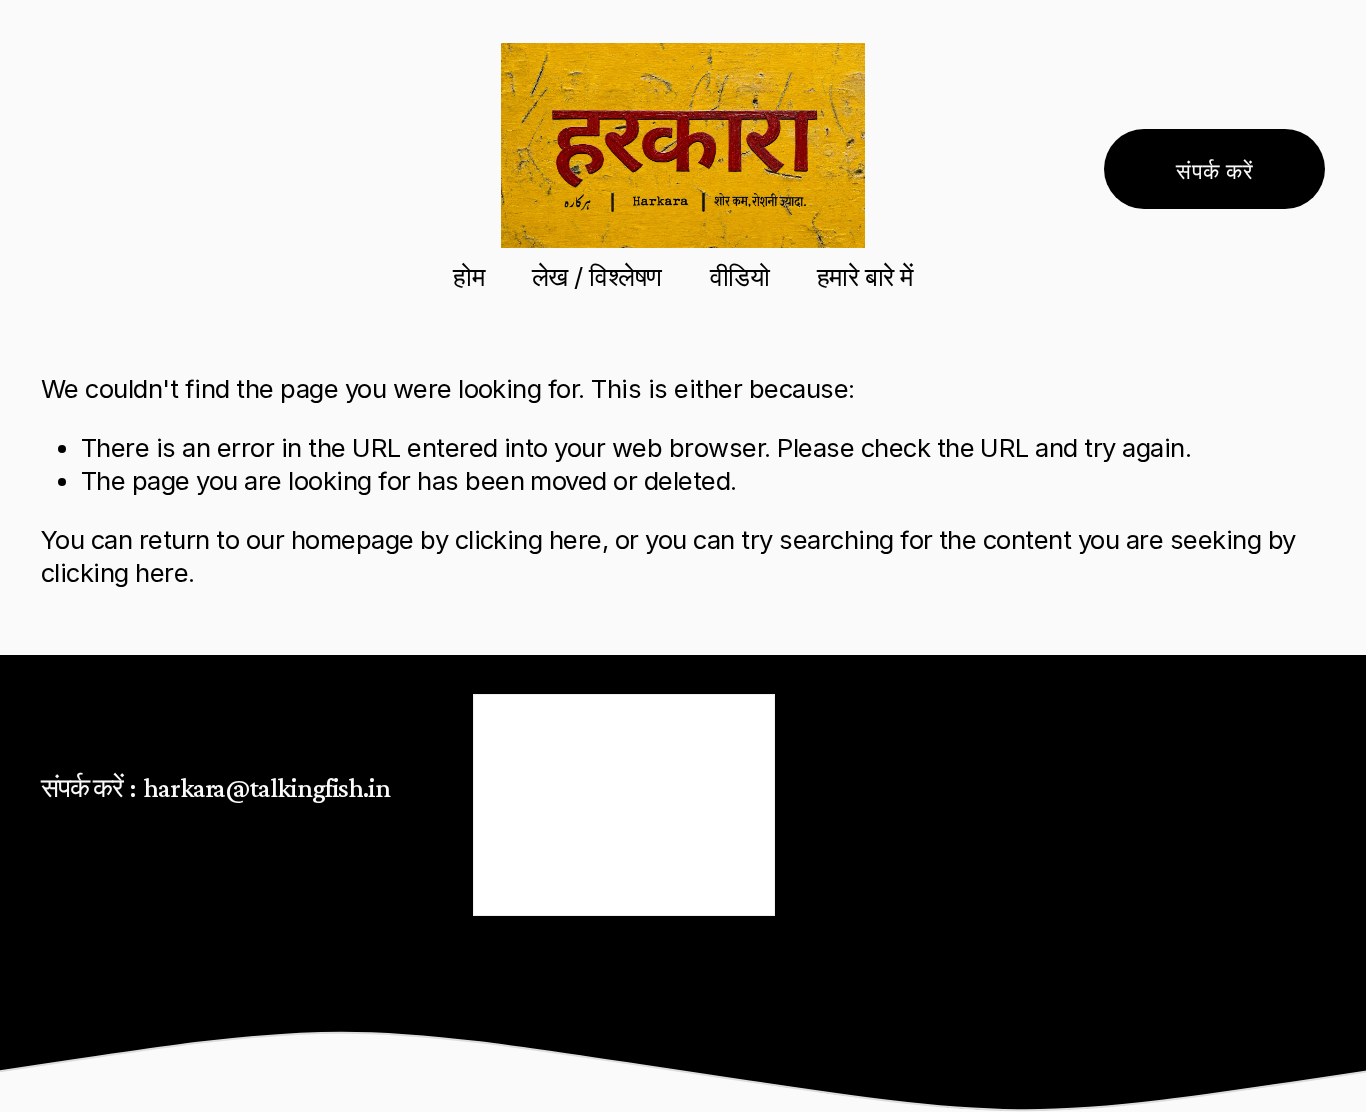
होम (468, 276)
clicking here (528, 539)
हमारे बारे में (865, 276)
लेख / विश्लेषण (597, 276)
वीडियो (739, 276)
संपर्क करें (1214, 169)
